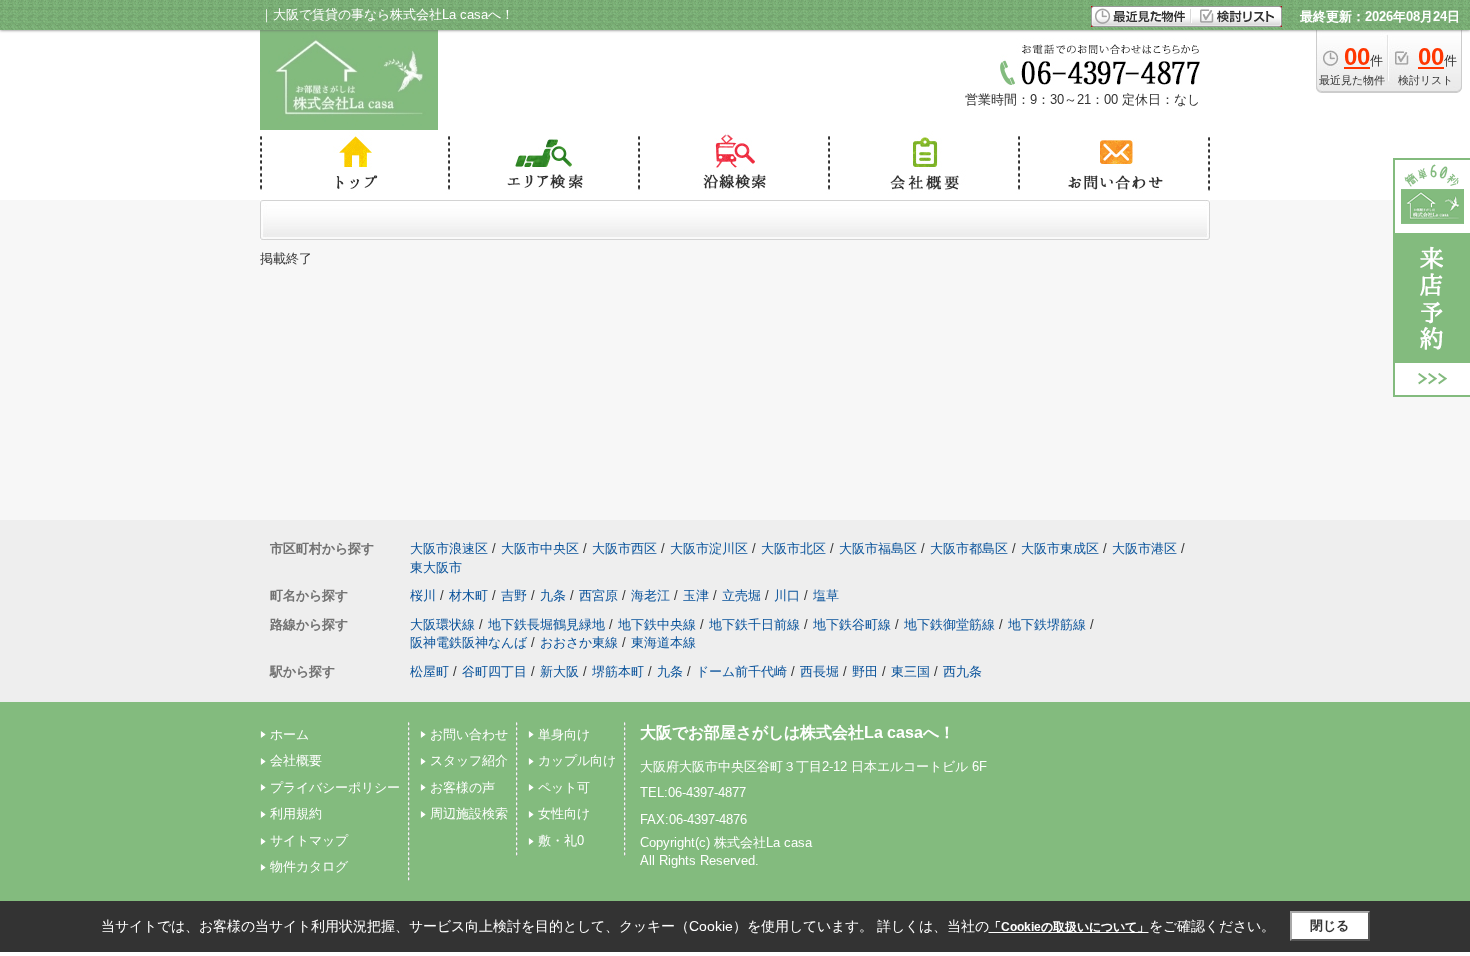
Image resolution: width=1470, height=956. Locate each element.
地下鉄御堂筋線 (949, 624)
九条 (553, 595)
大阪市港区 (1144, 548)
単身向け (564, 734)
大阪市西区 (624, 548)
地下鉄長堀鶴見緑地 (546, 624)
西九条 (962, 671)
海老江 (650, 595)
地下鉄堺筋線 (1047, 624)
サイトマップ (309, 840)
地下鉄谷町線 (852, 624)
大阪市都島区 (969, 548)
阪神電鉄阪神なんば (468, 642)
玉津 (696, 595)
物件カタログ (309, 866)
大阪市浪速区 (449, 548)
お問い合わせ (469, 734)
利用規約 (296, 813)
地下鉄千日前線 (754, 624)
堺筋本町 (618, 671)
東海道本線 (663, 642)
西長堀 (819, 671)
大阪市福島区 (878, 548)
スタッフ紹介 (469, 760)
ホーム (289, 734)
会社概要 (296, 760)
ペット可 (564, 787)
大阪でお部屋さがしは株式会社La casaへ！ (797, 732)
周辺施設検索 (469, 813)
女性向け (564, 813)
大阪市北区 (793, 548)
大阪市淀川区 (709, 548)
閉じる (1329, 925)
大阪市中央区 (540, 548)
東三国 (910, 671)
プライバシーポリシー (335, 787)
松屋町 (429, 671)
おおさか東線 (579, 642)
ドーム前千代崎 (741, 671)
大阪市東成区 (1060, 548)
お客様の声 (462, 787)
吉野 (514, 595)
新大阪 (559, 671)
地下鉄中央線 (657, 624)
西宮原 (598, 595)
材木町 (468, 595)
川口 (787, 595)
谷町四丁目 (494, 671)
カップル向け (577, 760)
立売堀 (741, 595)
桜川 (423, 595)
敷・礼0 (561, 840)
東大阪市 (436, 567)
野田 (865, 671)
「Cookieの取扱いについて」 (1069, 927)
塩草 (826, 595)
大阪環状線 (442, 624)
